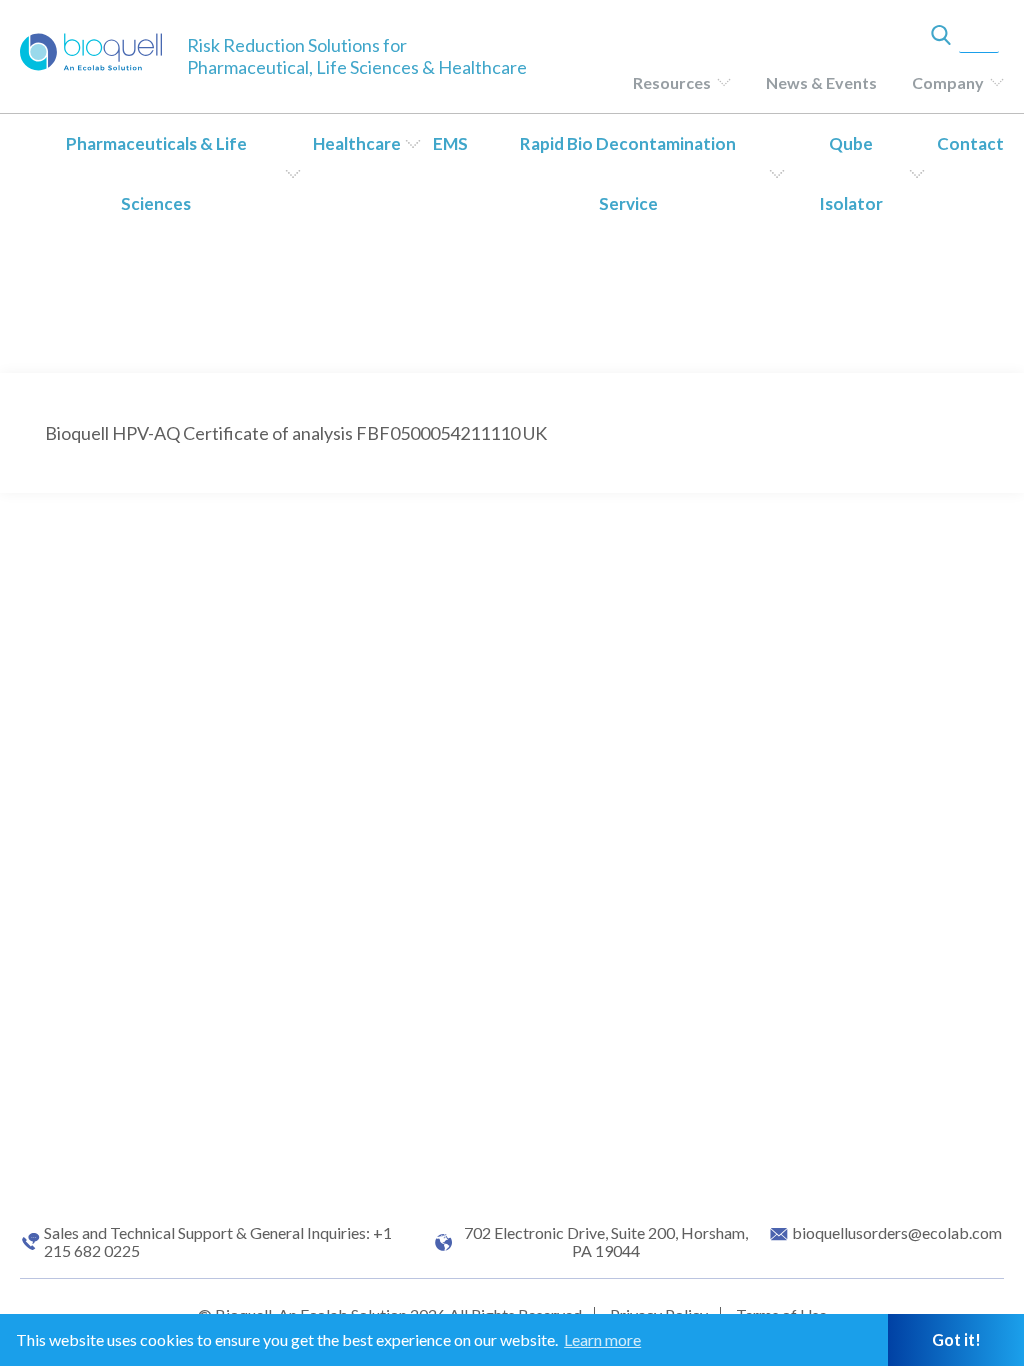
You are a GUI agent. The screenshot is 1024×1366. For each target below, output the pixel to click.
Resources (672, 82)
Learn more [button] (602, 1339)
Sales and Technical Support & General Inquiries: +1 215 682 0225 (218, 1242)
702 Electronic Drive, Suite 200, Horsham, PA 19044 (606, 1242)
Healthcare (357, 143)
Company (948, 82)
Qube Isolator (851, 173)
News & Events (821, 82)
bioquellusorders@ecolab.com (897, 1233)
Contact (970, 143)
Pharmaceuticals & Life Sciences (156, 173)
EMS (450, 143)
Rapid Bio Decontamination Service (628, 173)
